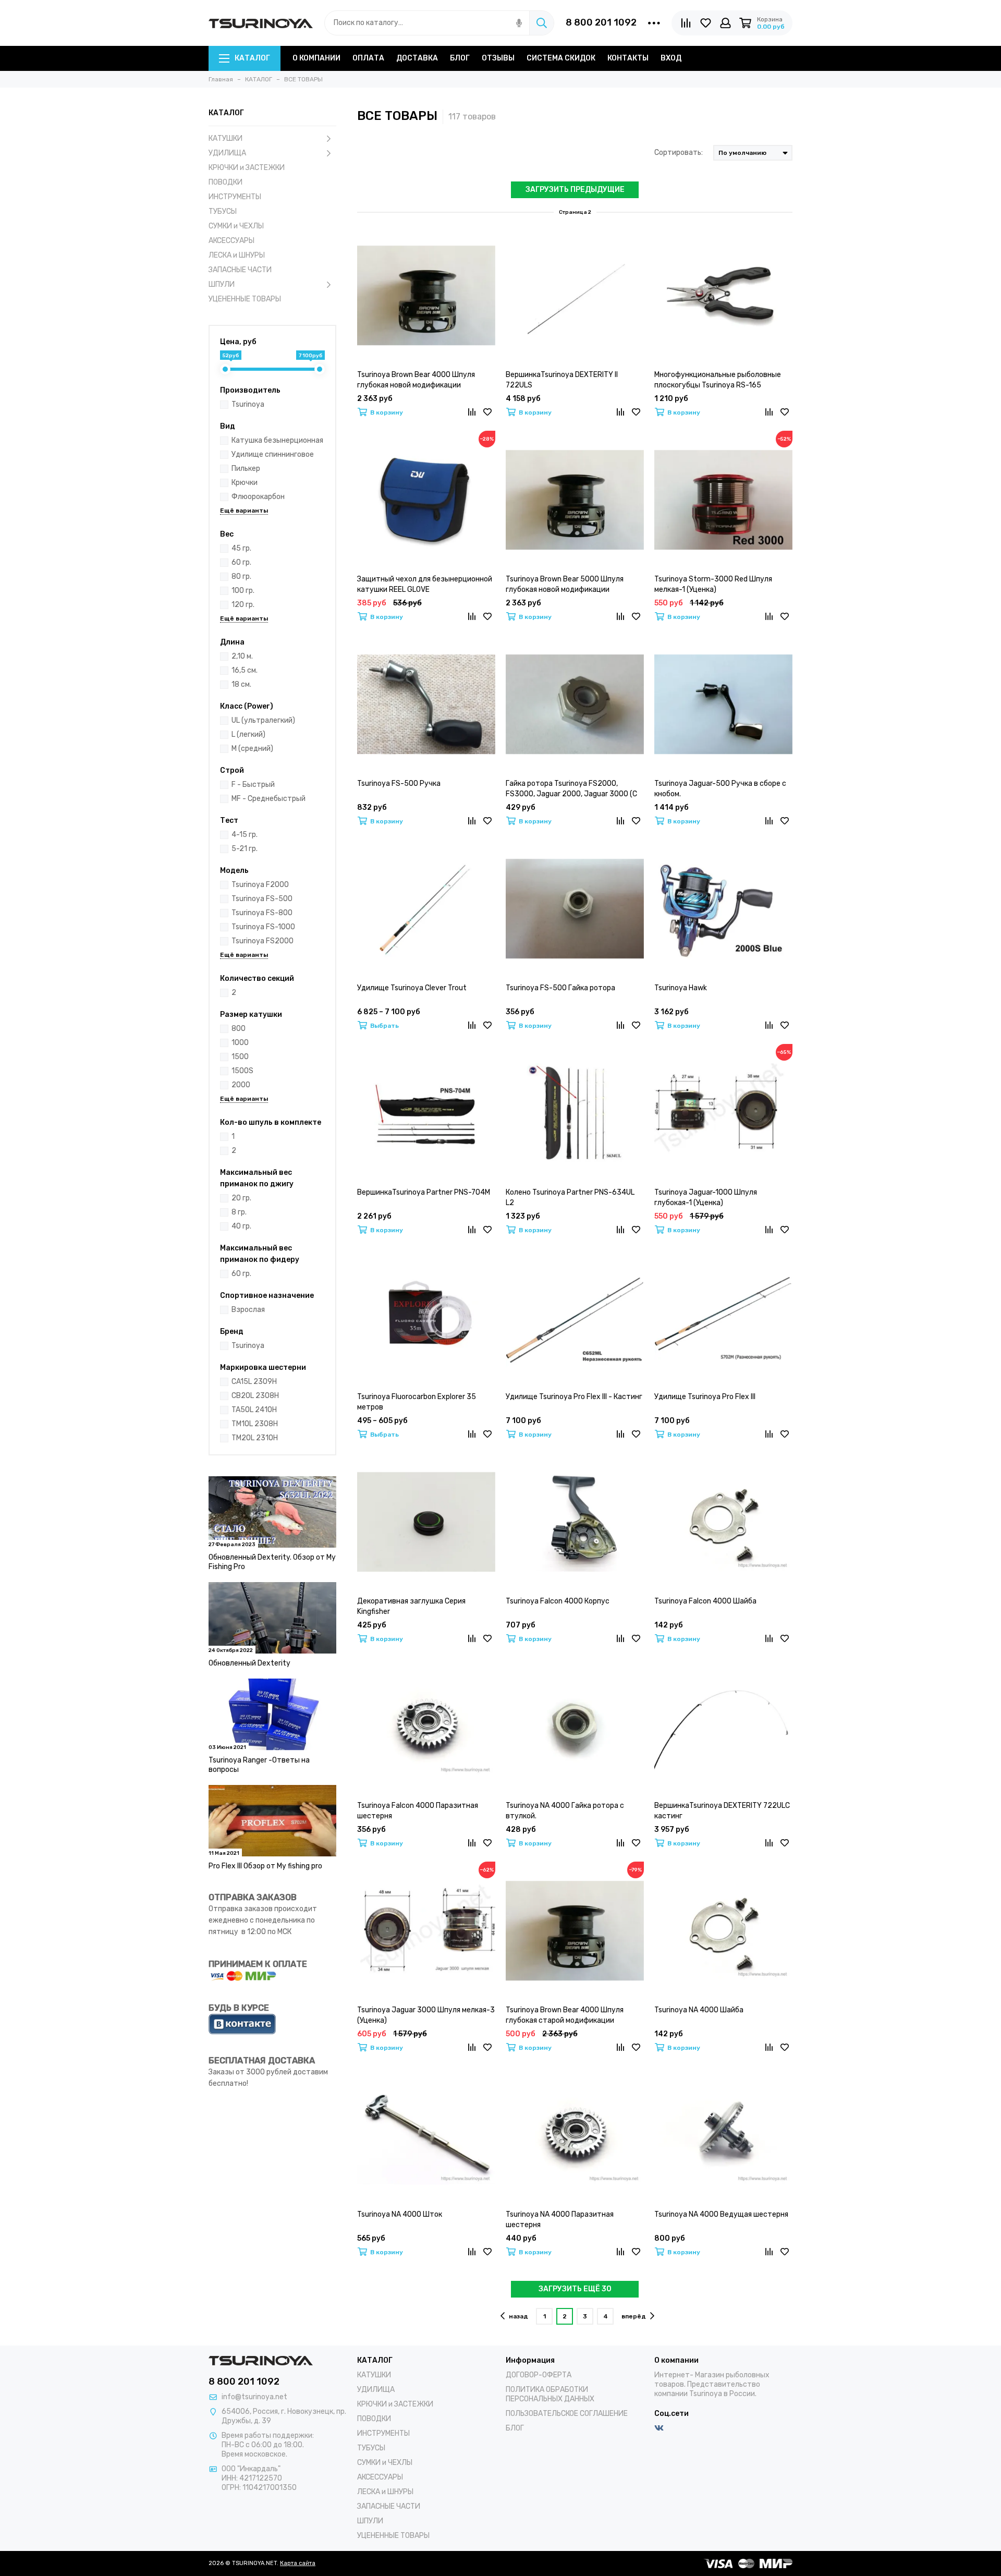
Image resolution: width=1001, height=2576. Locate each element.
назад (518, 2316)
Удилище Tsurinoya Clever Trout (412, 988)
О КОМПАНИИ (316, 58)
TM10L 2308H (255, 1424)
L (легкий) (248, 734)
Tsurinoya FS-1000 (263, 927)
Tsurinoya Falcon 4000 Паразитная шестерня (418, 1811)
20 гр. (241, 1198)
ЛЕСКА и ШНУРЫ (237, 255)
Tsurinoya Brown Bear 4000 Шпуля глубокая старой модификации (565, 2015)
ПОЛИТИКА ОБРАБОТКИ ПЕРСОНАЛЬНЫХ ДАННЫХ (550, 2394)
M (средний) (252, 749)
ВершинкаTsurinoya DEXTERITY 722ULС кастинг (722, 1811)
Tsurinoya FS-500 (262, 899)
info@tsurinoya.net (254, 2397)
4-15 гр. (245, 835)
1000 (240, 1043)
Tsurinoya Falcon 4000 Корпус (558, 1601)
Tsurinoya (248, 404)
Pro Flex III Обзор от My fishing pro (265, 1866)
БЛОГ (460, 58)
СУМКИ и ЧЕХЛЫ (236, 226)
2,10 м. (242, 656)
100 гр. (243, 591)
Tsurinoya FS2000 (263, 941)
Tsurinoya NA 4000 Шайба (699, 2010)
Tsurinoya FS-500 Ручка (399, 783)
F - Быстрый (253, 785)
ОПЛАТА (368, 58)
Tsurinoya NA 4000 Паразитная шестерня (560, 2220)
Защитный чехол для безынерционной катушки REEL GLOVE (425, 584)
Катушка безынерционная (277, 440)
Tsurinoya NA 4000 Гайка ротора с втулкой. (565, 1811)
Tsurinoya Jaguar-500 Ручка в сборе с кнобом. (720, 789)
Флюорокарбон (258, 497)
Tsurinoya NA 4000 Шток (400, 2214)
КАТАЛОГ (252, 58)
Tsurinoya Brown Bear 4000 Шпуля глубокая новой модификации (416, 380)
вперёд (634, 2316)
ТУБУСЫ (223, 211)
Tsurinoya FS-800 (262, 913)
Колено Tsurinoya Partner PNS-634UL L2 (570, 1198)
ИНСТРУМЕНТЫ (235, 197)
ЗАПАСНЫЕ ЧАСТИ (240, 270)
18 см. (241, 684)
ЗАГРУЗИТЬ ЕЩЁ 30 (575, 2289)
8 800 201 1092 (601, 22)
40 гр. (241, 1226)
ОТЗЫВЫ (498, 58)
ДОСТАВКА (417, 58)
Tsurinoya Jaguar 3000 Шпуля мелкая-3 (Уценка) (426, 2015)
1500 (240, 1057)
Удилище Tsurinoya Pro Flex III (705, 1397)
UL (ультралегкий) (263, 720)
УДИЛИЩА (227, 153)
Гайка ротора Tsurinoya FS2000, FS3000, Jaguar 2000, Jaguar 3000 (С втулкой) (571, 789)
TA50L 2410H (254, 1410)
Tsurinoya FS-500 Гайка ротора (560, 988)
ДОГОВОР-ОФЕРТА (539, 2375)
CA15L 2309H (254, 1382)
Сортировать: (679, 153)
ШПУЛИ (222, 284)
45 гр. (241, 548)
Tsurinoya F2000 (260, 885)
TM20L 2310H (255, 1438)
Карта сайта (298, 2563)
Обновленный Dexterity (249, 1663)
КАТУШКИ (225, 138)
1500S (242, 1071)
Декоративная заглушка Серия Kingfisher (411, 1606)
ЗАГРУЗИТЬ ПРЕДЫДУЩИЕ (575, 190)
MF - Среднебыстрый (268, 799)
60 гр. (241, 562)
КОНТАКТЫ (628, 58)
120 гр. (243, 605)
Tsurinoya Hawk (681, 988)
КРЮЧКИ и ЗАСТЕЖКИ (247, 168)
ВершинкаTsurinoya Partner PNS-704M (424, 1192)
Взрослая (248, 1310)
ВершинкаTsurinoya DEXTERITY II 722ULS (562, 380)
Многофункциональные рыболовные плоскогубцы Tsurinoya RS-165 (718, 380)
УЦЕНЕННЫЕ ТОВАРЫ (245, 299)
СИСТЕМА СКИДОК (561, 58)
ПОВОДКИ (225, 182)
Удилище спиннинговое (273, 454)
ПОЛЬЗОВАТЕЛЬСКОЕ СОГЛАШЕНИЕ (567, 2414)
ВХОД (671, 58)
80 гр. (241, 576)
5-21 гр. (245, 849)
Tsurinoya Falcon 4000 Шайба (705, 1601)
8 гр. (239, 1212)
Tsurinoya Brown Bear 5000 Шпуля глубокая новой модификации (565, 584)
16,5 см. (245, 670)
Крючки (245, 483)
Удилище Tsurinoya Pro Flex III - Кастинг (574, 1397)
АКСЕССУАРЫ (231, 241)
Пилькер (246, 469)
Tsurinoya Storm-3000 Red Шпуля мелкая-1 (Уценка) (713, 584)
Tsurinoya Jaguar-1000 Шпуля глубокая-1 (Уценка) (706, 1198)
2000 (241, 1085)
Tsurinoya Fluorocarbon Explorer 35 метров (417, 1402)
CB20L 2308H (255, 1396)
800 (239, 1029)
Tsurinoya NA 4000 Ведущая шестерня (721, 2214)
